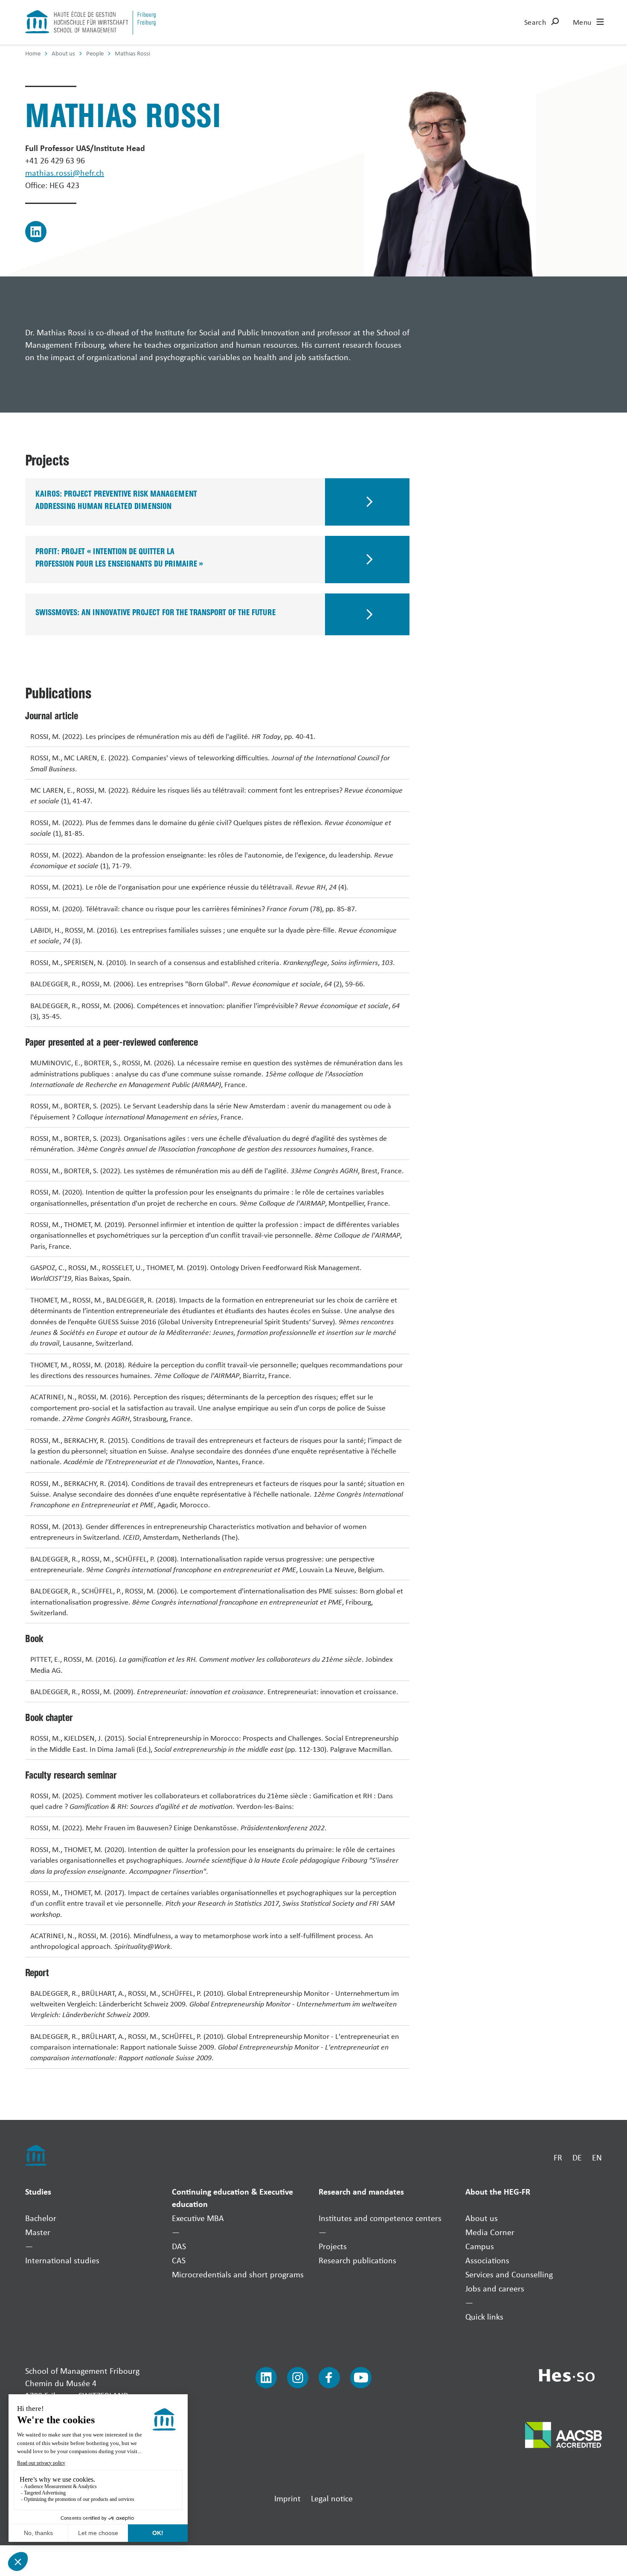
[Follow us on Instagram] (298, 2378)
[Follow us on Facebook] (329, 2378)
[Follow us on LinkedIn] (266, 2378)
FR (558, 2157)
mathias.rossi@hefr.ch (65, 173)
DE (577, 2157)
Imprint (287, 2498)
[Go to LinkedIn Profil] (36, 232)
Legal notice (332, 2498)
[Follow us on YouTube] (361, 2378)
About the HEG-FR (498, 2191)
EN (597, 2157)
